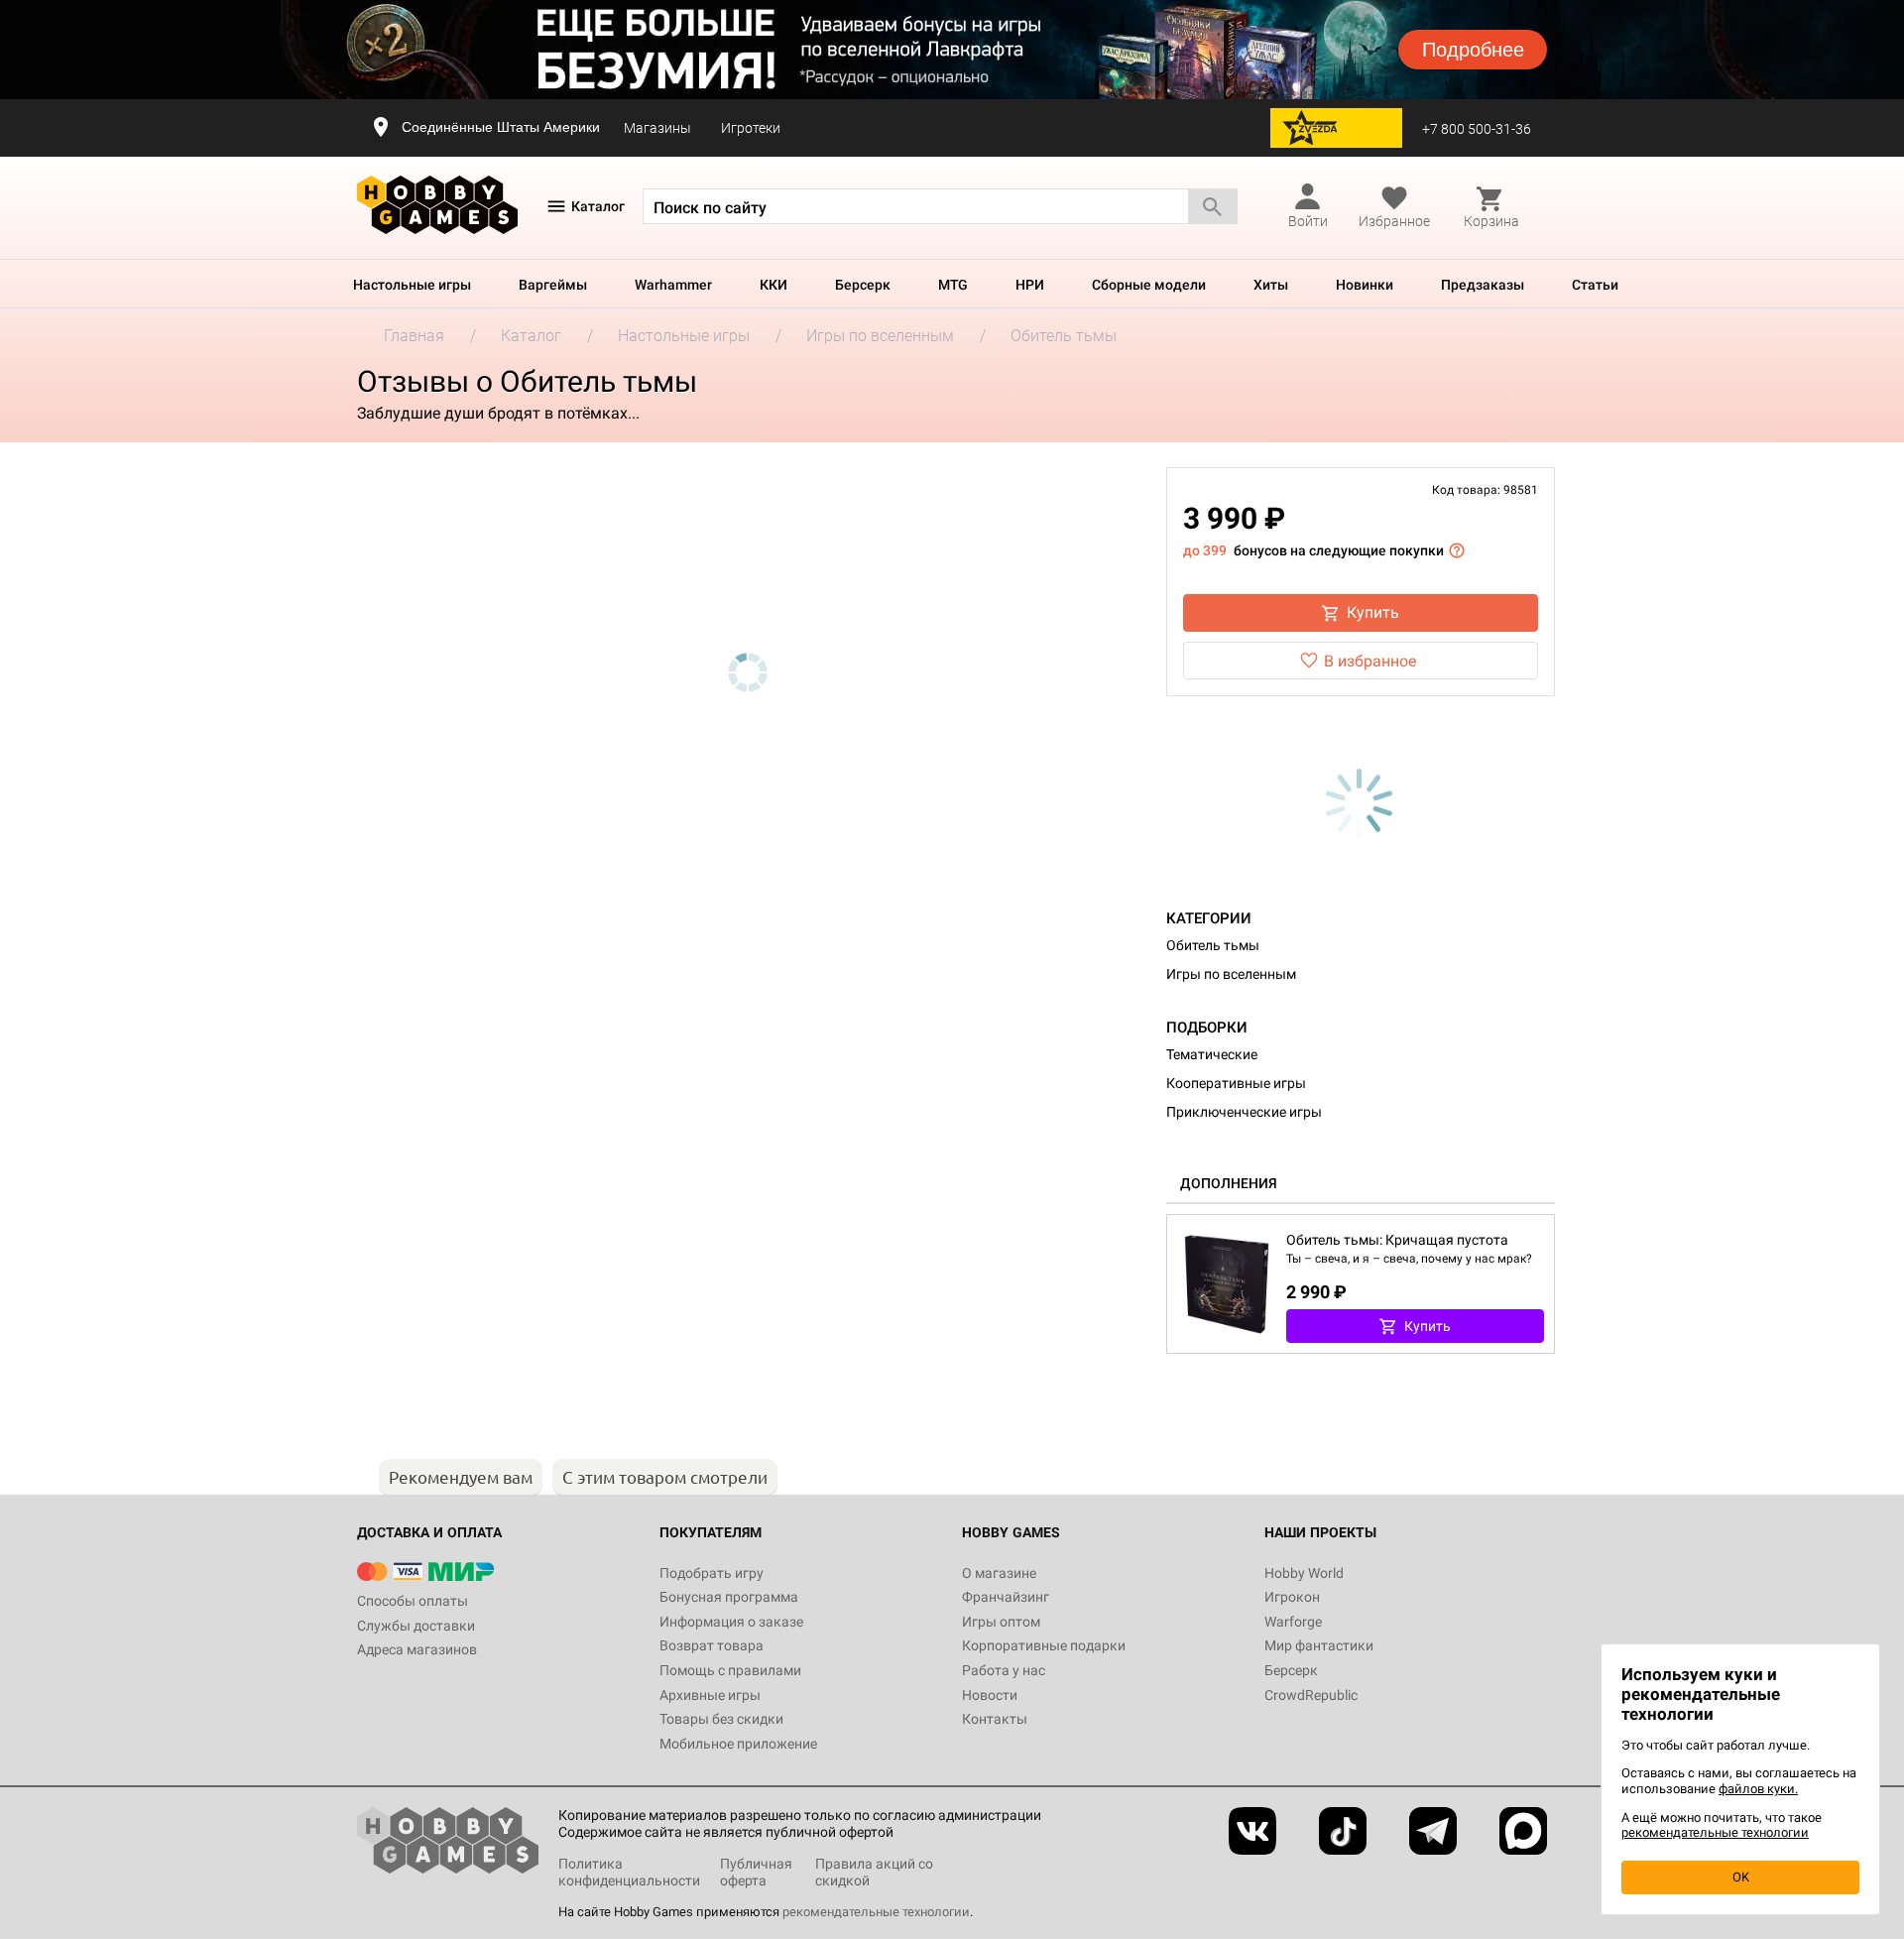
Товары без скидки (721, 1719)
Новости (990, 1695)
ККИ (773, 285)
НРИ (1030, 285)
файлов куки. (1758, 1789)
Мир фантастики (1319, 1645)
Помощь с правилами (730, 1670)
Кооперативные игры (1236, 1083)
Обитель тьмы (1213, 945)
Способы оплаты (413, 1601)
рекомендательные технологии (876, 1912)
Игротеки (751, 128)
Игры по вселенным (1231, 974)
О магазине (999, 1573)
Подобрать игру (712, 1573)
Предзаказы (1483, 285)
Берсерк (863, 285)
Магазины (657, 128)
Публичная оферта (756, 1872)
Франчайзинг (1006, 1597)
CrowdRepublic (1311, 1695)
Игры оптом (1001, 1622)
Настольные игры (412, 285)
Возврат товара (712, 1645)
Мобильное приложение (738, 1744)
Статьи (1595, 285)
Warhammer (673, 285)
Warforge (1293, 1622)
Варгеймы (553, 285)
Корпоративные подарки (1044, 1645)
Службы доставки (416, 1626)
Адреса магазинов (417, 1649)
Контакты (995, 1719)
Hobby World (1304, 1573)
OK (1741, 1877)
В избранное (1370, 661)
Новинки (1365, 285)
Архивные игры (710, 1695)
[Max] (1523, 1831)
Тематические (1212, 1054)
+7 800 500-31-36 (1477, 129)
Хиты (1271, 285)
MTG (953, 285)
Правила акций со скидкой (874, 1872)
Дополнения (1229, 1183)
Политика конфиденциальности (629, 1872)
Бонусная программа (729, 1597)
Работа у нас (1004, 1670)
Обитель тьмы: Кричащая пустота (1397, 1240)
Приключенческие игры (1244, 1112)
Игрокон (1292, 1597)
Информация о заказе (731, 1622)
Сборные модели (1149, 285)
